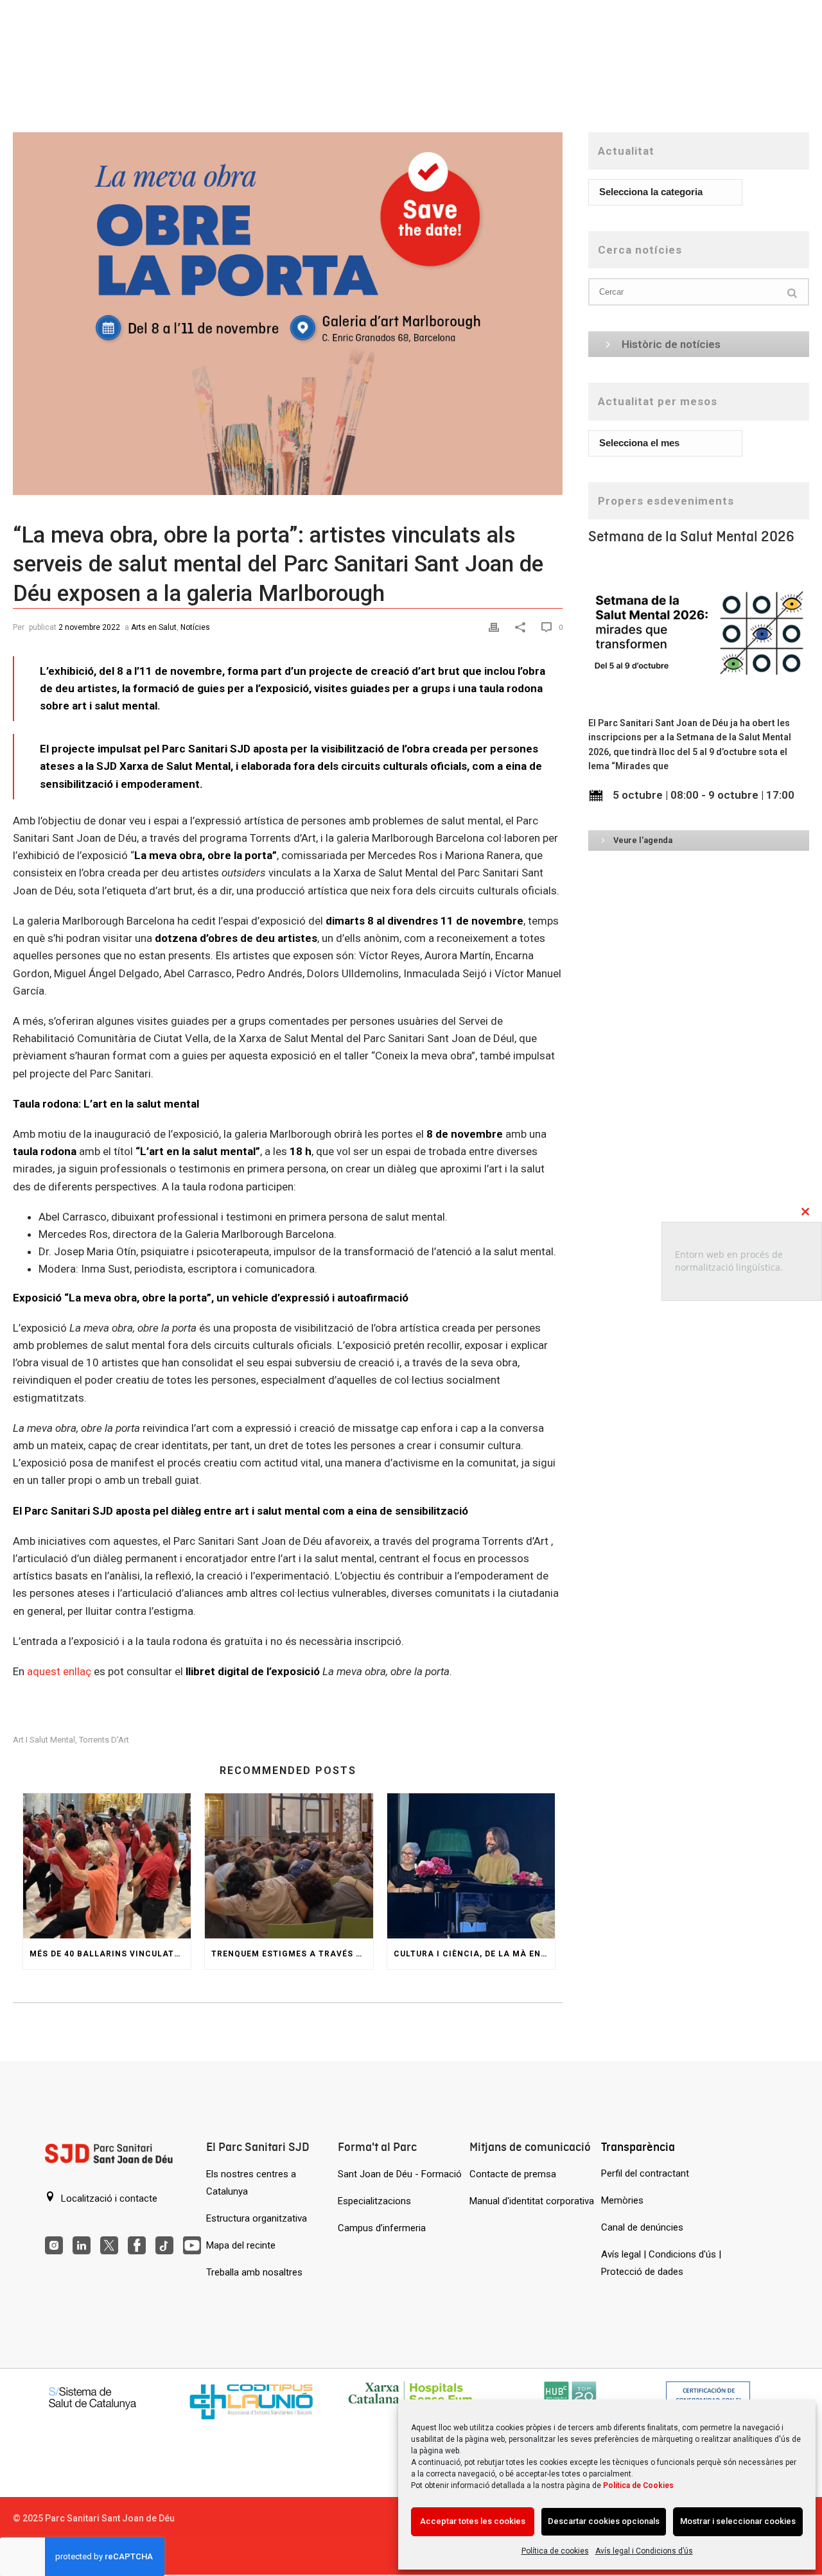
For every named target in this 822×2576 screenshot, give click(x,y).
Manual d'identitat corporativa (532, 2201)
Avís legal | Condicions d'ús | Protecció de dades (661, 2263)
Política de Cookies (638, 2485)
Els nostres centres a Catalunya (251, 2183)
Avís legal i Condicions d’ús (644, 2551)
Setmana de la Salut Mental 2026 (691, 536)
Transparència (638, 2147)
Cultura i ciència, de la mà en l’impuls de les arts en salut (474, 1954)
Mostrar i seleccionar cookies (738, 2521)
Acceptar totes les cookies (473, 2521)
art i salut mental (44, 1740)
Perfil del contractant (645, 2173)
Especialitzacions (374, 2201)
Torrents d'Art (104, 1740)
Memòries (622, 2200)
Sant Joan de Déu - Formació (400, 2174)
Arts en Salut (154, 627)
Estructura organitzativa (257, 2218)
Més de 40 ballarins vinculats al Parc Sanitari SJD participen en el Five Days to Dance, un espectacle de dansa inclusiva (110, 1954)
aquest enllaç (59, 1671)
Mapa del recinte (241, 2245)
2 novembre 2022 (89, 627)
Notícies (195, 627)
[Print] (495, 626)
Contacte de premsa (513, 2174)
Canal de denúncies (642, 2227)
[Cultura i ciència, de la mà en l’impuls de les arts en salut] (471, 1866)
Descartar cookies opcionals (604, 2521)
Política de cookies (555, 2551)
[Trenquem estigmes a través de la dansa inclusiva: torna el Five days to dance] (289, 1866)
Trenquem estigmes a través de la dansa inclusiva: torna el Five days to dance (292, 1954)
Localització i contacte (108, 2198)
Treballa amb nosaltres (254, 2272)
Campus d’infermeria (382, 2228)
